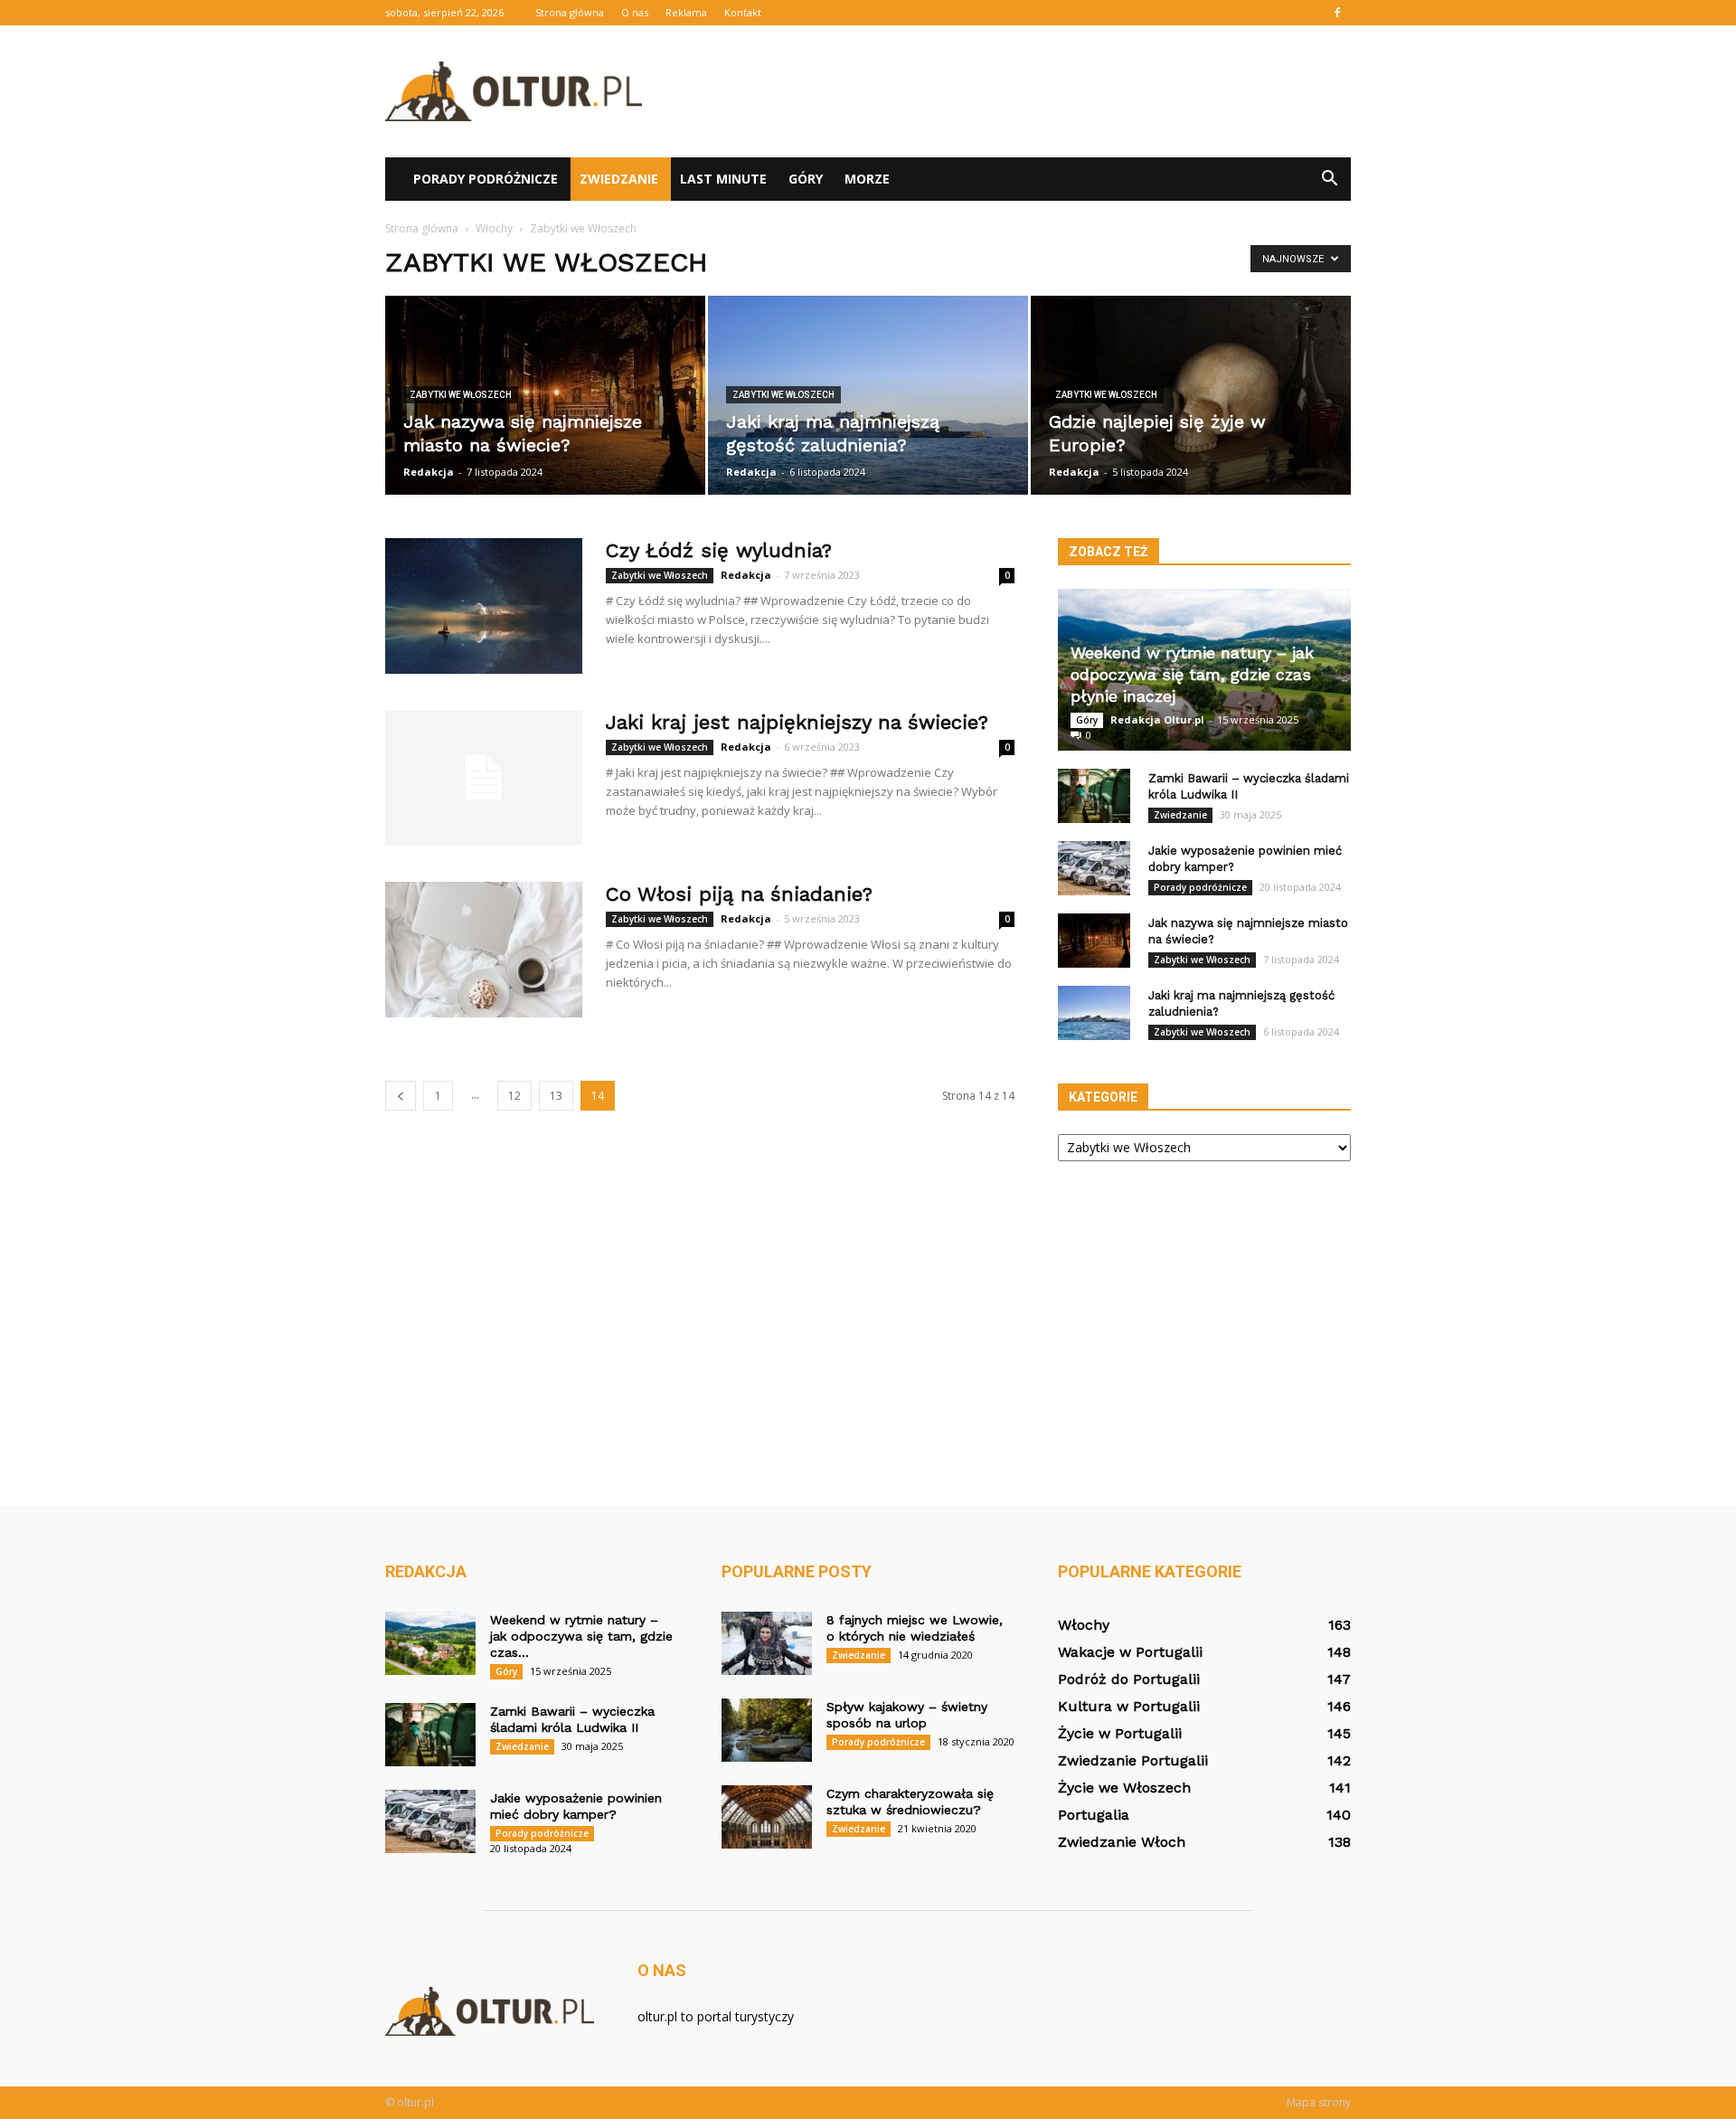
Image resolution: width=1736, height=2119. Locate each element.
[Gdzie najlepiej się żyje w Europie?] (1191, 395)
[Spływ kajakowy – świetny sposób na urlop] (767, 1730)
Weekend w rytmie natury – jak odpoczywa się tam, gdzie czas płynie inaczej (1192, 674)
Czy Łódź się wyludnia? (719, 550)
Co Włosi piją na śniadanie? (739, 894)
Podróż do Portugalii (1129, 1679)
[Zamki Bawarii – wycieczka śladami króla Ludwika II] (1094, 796)
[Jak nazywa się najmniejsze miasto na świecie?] (545, 395)
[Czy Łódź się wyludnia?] (484, 606)
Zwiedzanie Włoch (1122, 1842)
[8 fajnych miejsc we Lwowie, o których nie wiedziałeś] (767, 1643)
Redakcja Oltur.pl (1157, 719)
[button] (1329, 179)
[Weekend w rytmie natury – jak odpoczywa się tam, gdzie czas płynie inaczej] (430, 1643)
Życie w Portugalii (1120, 1733)
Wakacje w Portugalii (1130, 1652)
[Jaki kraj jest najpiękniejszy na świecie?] (484, 778)
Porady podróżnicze (486, 179)
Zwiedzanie (619, 179)
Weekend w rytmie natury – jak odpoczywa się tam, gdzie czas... (581, 1636)
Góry (806, 179)
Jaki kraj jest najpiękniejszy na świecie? (797, 722)
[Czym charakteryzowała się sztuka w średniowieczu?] (767, 1817)
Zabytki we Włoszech (461, 395)
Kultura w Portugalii (1129, 1706)
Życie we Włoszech (1124, 1788)
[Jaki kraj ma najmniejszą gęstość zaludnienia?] (868, 395)
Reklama (686, 12)
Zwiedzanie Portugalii (1133, 1760)
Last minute (723, 179)
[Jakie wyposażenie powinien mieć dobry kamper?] (1094, 868)
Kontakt (743, 12)
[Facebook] (1337, 13)
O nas (635, 12)
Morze (867, 179)
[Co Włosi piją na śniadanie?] (484, 950)
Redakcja (429, 472)
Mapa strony (1319, 2102)
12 (514, 1096)
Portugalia (1094, 1815)
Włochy (1084, 1625)
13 (556, 1096)
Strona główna (570, 12)
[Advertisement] (1022, 91)
